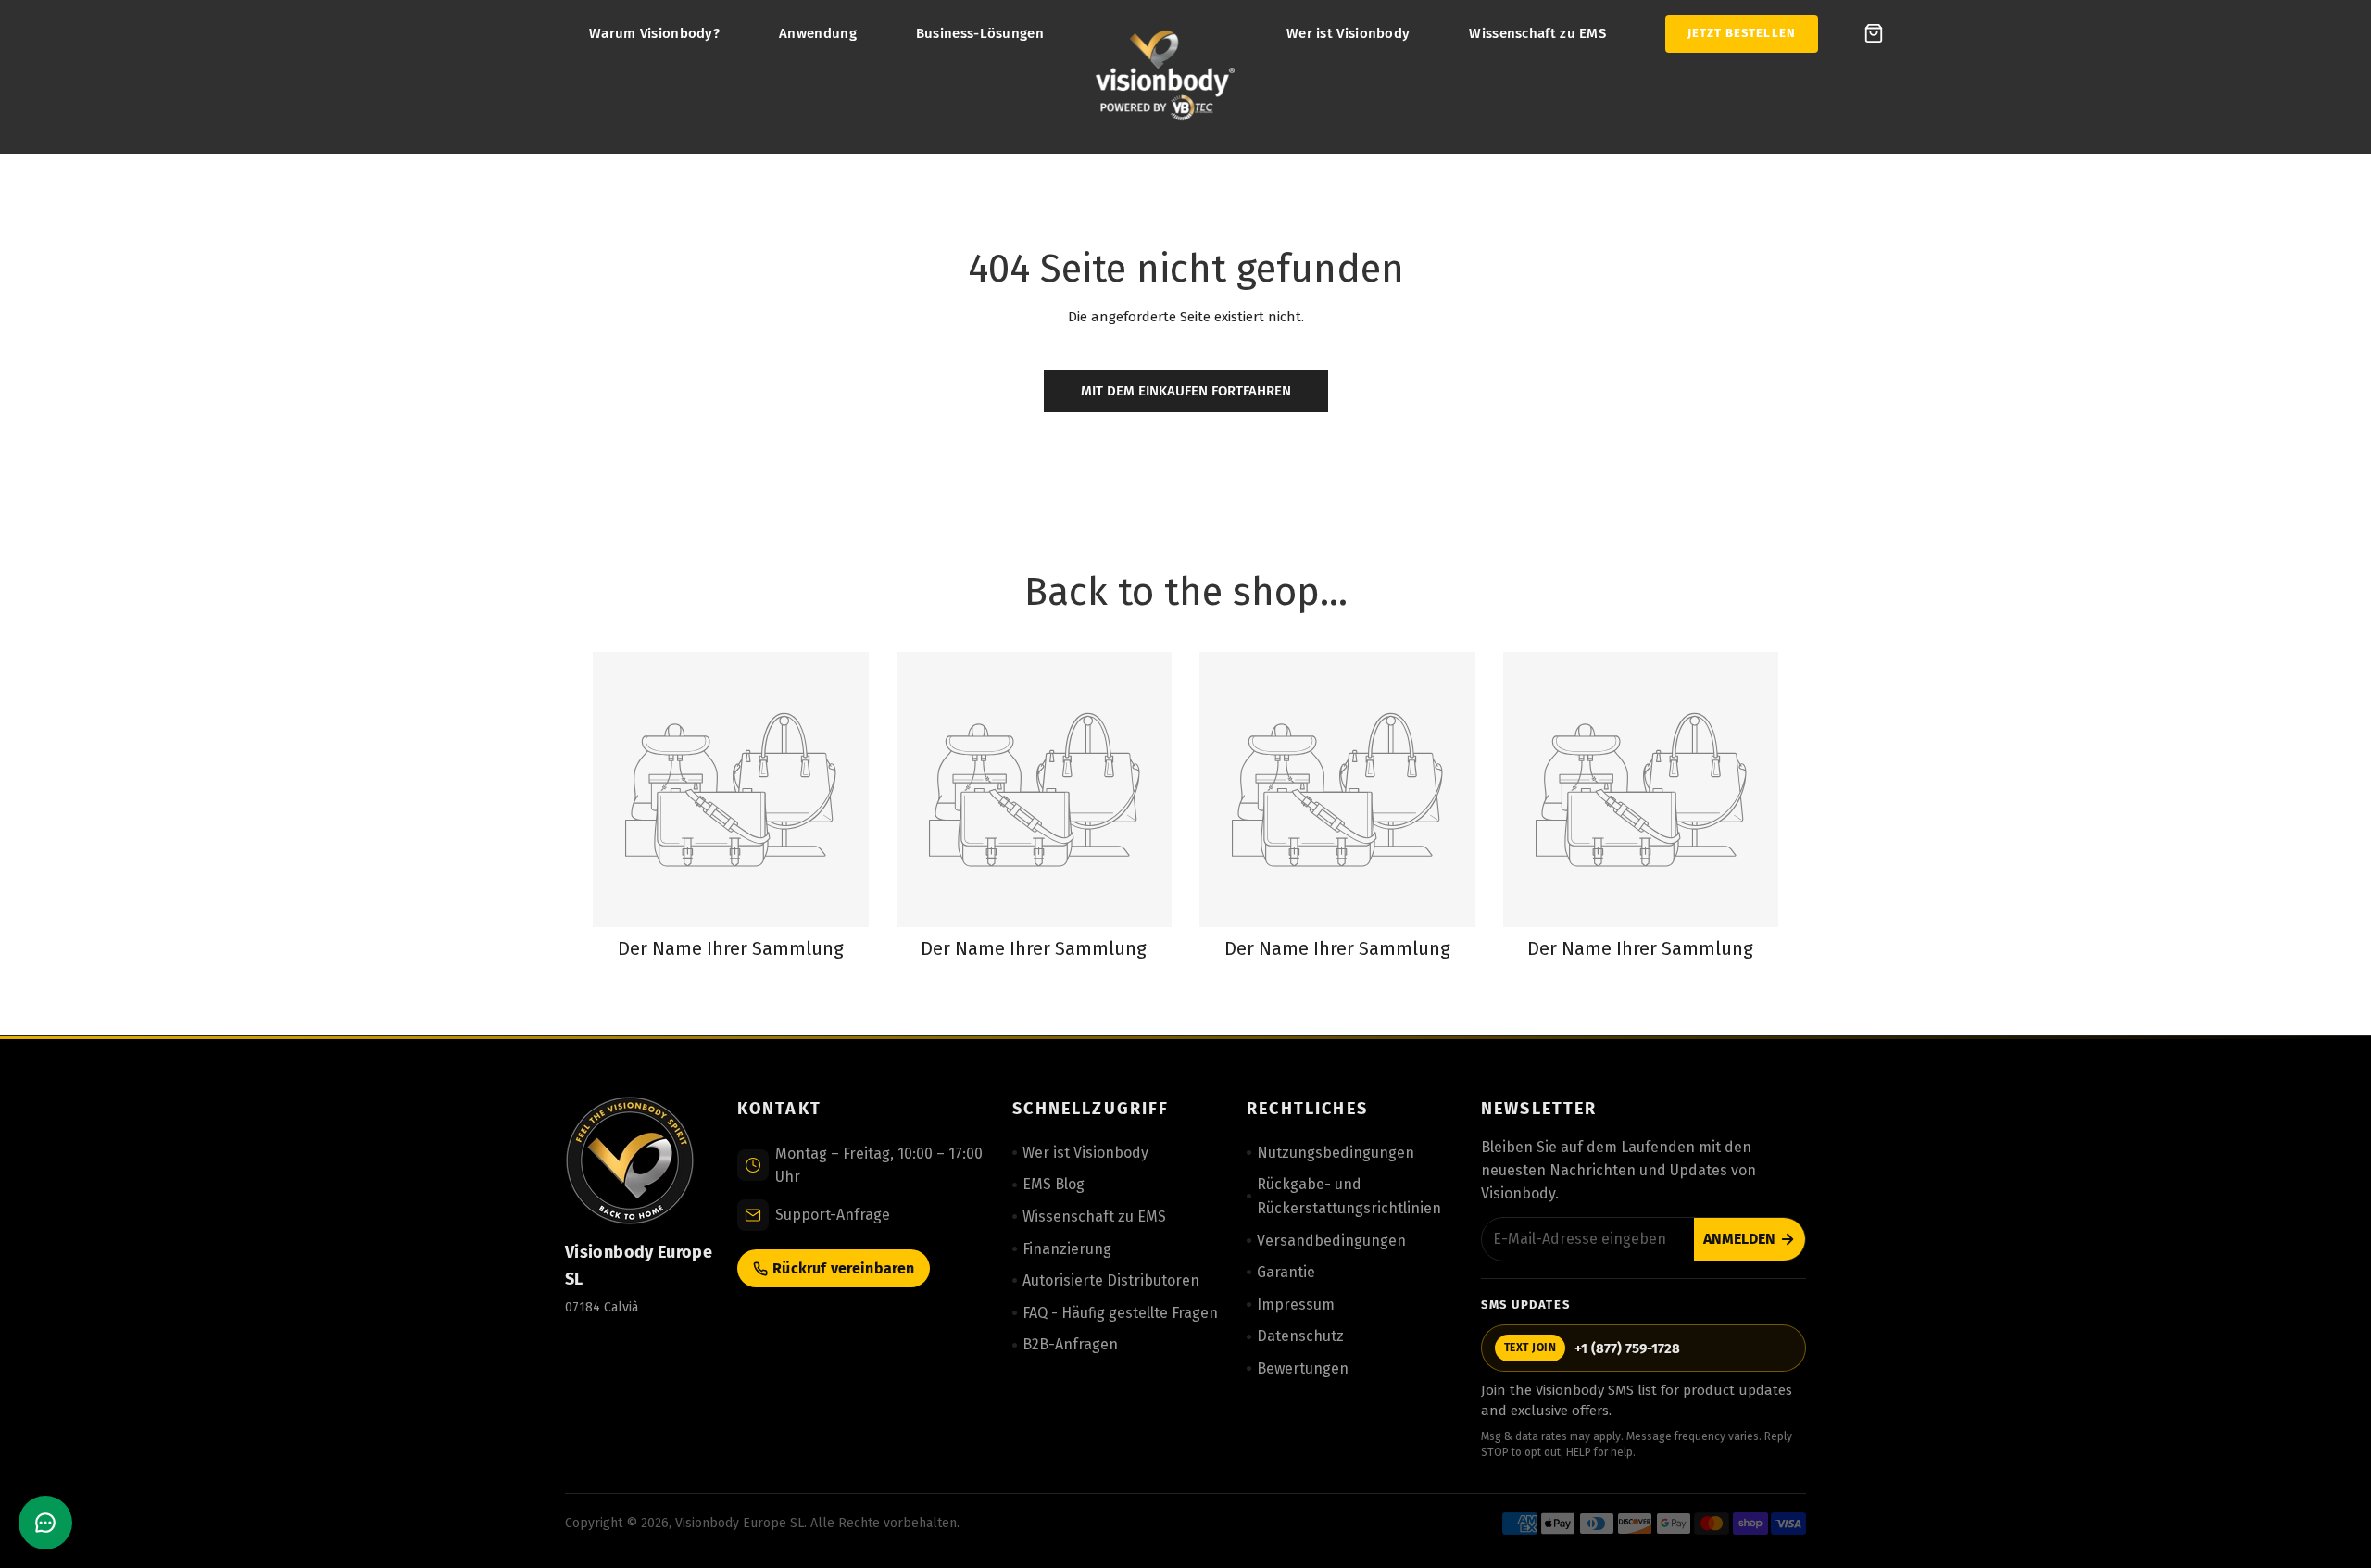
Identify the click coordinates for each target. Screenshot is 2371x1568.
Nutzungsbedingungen (1336, 1153)
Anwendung (818, 33)
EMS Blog (1054, 1184)
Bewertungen (1303, 1368)
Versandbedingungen (1331, 1241)
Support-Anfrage (833, 1215)
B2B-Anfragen (1070, 1344)
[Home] (1165, 77)
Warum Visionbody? (654, 33)
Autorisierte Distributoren (1111, 1280)
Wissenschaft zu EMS (1537, 33)
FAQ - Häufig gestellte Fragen (1120, 1313)
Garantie (1286, 1272)
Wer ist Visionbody (1348, 33)
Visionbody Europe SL (740, 1523)
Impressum (1296, 1305)
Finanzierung (1067, 1249)
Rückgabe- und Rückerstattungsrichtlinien (1349, 1196)
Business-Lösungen (980, 33)
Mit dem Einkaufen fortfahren (1186, 391)
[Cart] (1874, 33)
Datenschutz (1300, 1336)
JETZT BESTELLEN (1742, 33)
